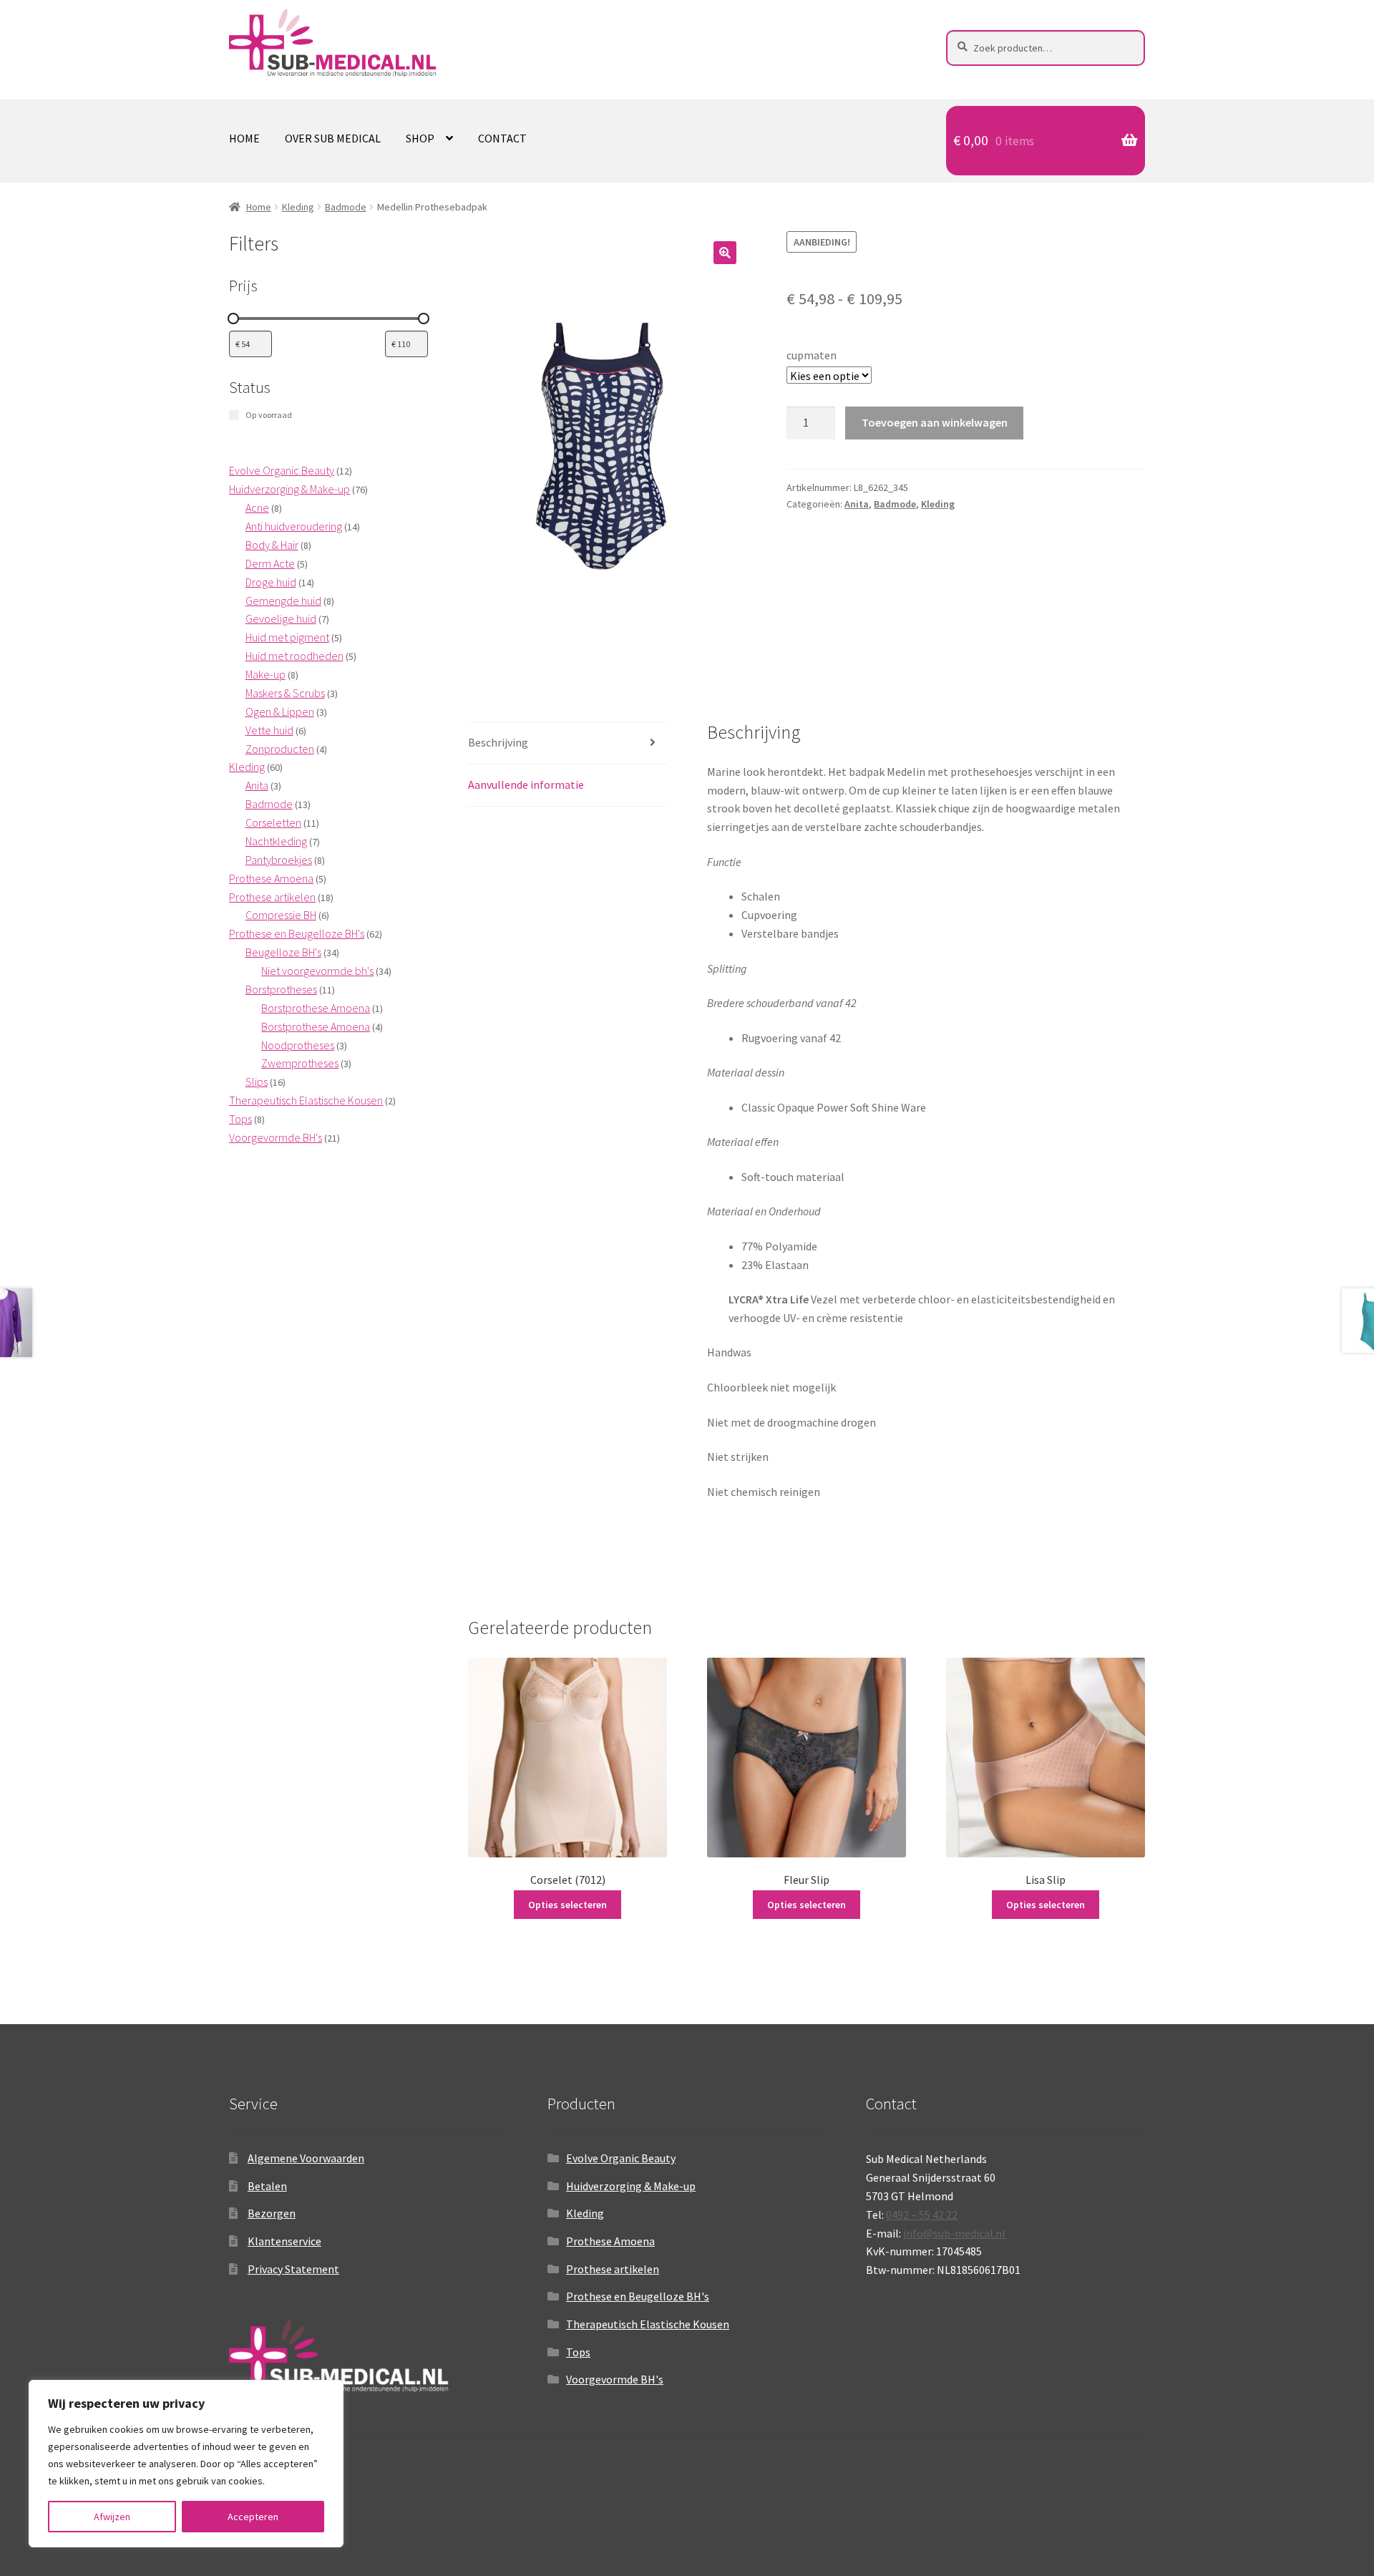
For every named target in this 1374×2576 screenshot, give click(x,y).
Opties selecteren (567, 1905)
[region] (186, 2464)
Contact (502, 138)
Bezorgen (272, 2213)
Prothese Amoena (610, 2241)
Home (244, 138)
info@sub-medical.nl (954, 2233)
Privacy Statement (293, 2269)
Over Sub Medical (333, 138)
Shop (420, 138)
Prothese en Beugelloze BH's (638, 2296)
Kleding (298, 207)
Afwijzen (112, 2517)
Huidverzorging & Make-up (631, 2186)
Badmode (346, 207)
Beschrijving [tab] (498, 742)
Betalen (267, 2186)
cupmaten (812, 355)
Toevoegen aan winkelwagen (935, 422)
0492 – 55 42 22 (922, 2215)
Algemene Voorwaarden (306, 2158)
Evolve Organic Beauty (621, 2158)
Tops (578, 2352)
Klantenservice (284, 2241)
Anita (857, 504)
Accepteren (253, 2517)
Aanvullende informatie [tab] (526, 784)
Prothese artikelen (613, 2269)
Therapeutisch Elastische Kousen (648, 2324)
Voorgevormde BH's (615, 2379)
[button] (725, 253)
